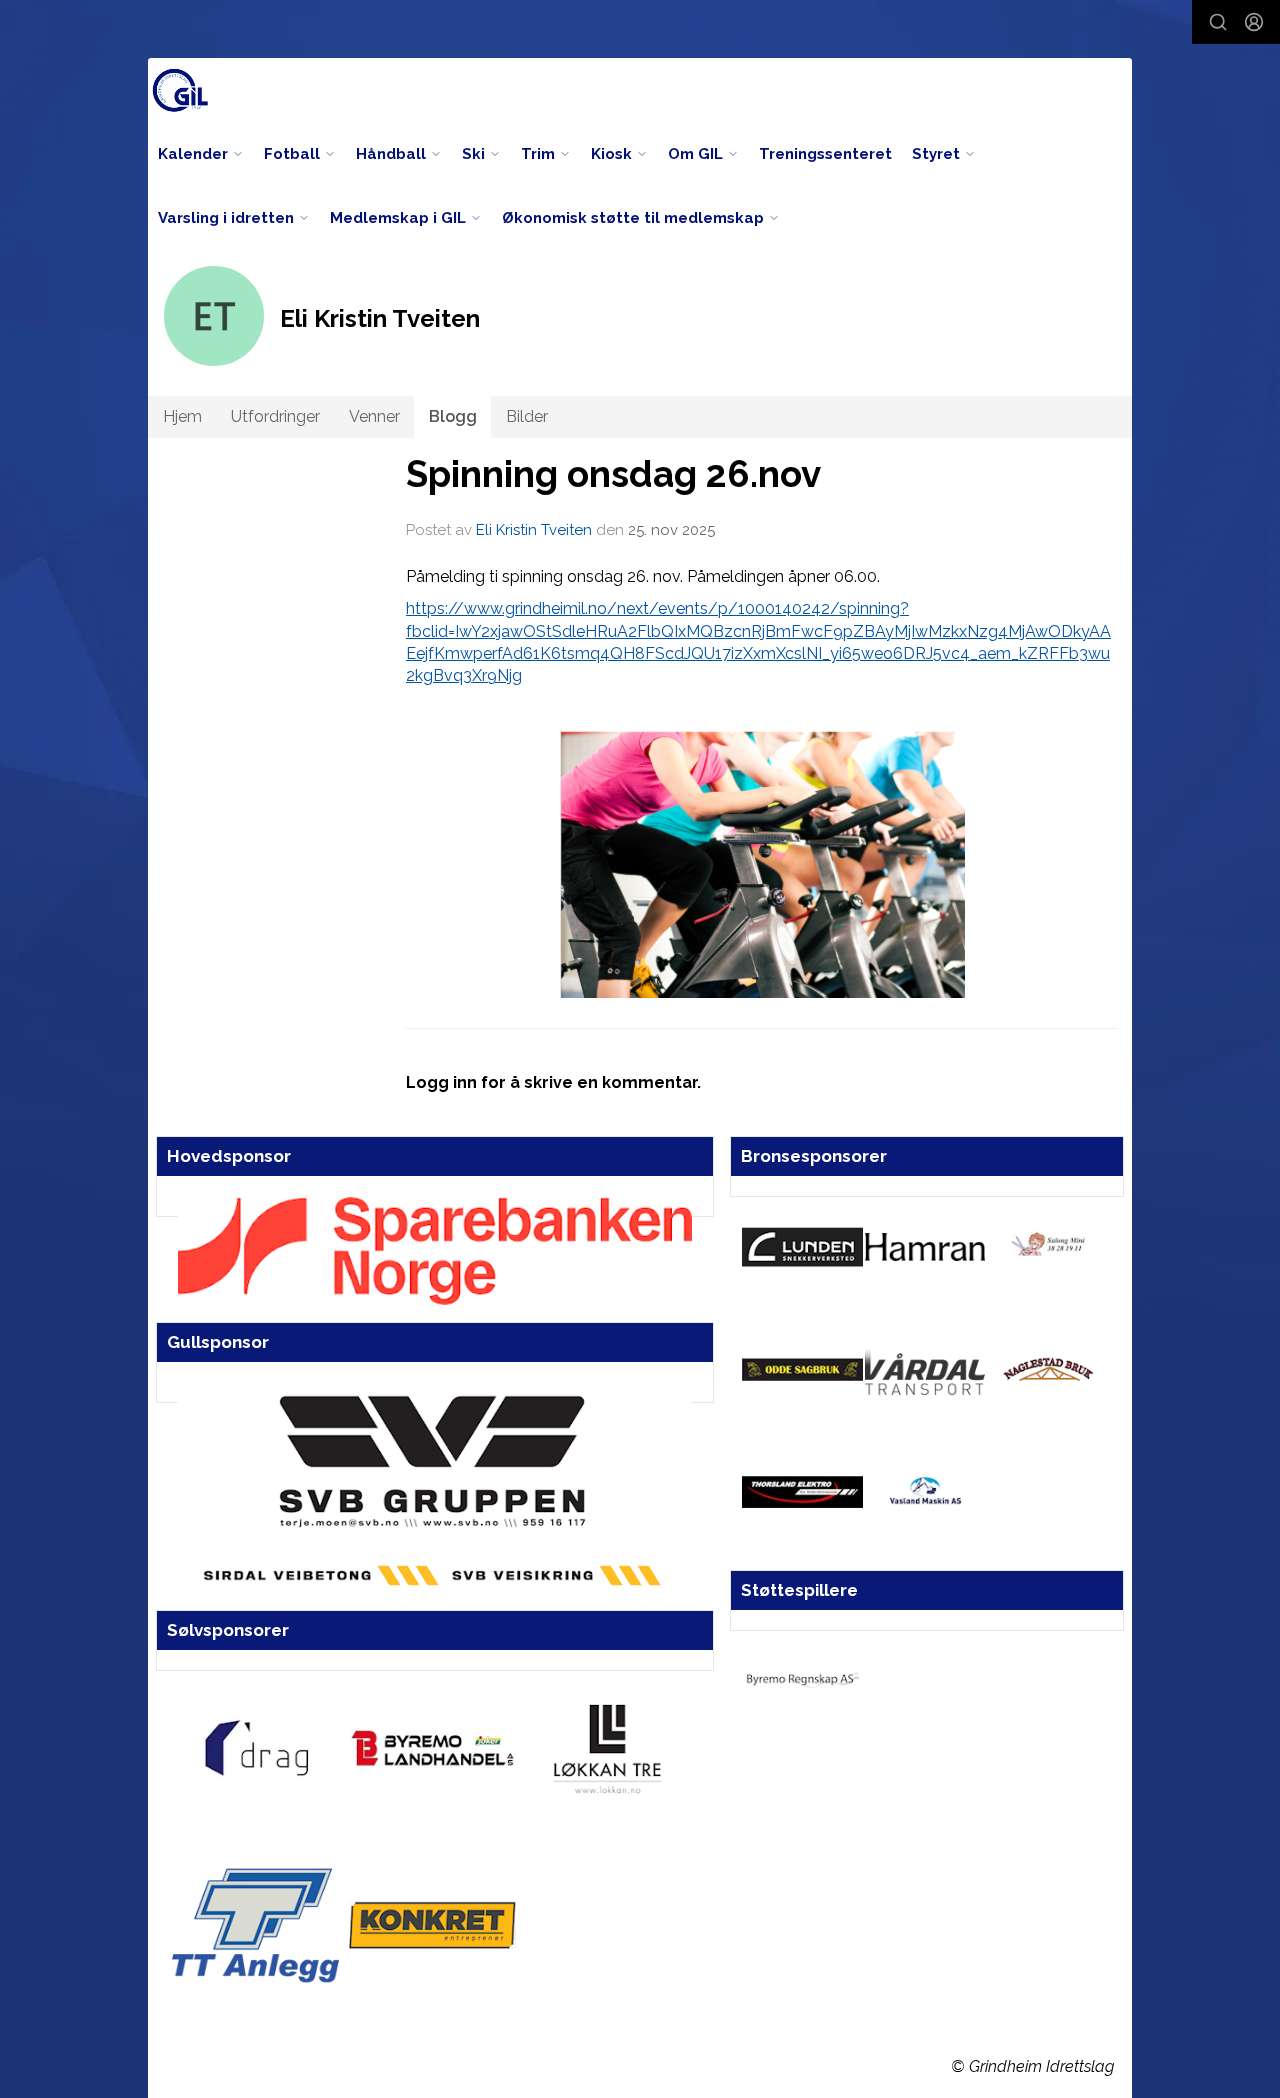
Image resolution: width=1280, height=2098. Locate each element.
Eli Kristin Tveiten (534, 530)
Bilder (527, 416)
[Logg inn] (1254, 22)
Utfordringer (275, 416)
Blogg (453, 416)
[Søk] (1218, 22)
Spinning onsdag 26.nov (613, 474)
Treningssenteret (825, 154)
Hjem (182, 416)
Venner (374, 416)
